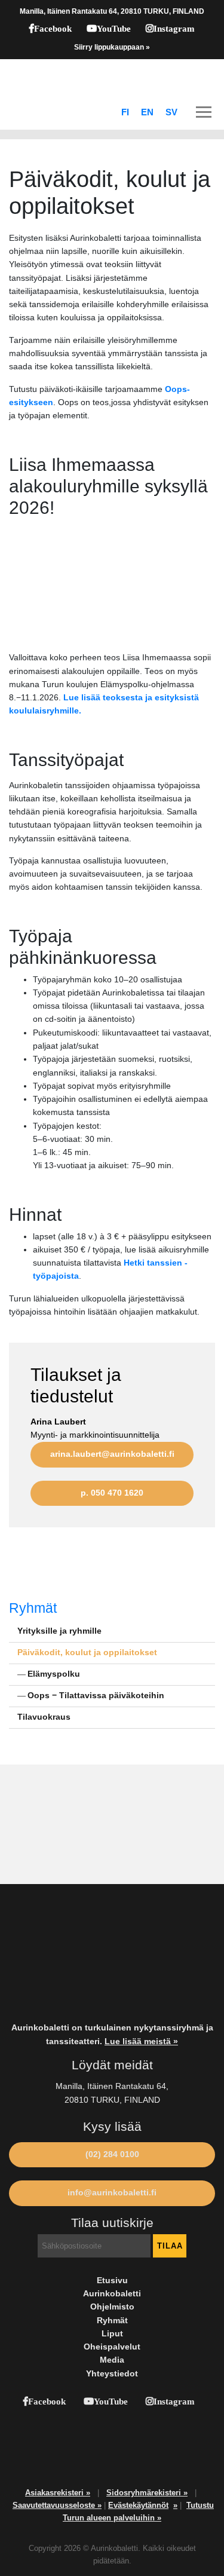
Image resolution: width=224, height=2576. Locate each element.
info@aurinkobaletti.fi (112, 2193)
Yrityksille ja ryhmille (59, 1631)
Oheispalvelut (112, 2347)
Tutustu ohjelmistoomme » (72, 1825)
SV (171, 112)
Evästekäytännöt (138, 2505)
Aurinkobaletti (112, 2294)
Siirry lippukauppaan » (112, 47)
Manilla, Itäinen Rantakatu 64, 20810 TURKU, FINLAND (112, 11)
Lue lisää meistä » (141, 2041)
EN (147, 112)
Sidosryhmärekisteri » (147, 2493)
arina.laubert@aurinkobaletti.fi (112, 1454)
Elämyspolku (54, 1674)
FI (125, 112)
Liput (112, 2334)
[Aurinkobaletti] (112, 77)
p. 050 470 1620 (112, 1493)
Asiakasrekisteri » (58, 2493)
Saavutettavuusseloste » (57, 2505)
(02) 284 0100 (112, 2154)
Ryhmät (33, 1608)
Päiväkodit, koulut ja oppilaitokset (87, 1653)
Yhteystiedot (112, 2374)
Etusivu (112, 2281)
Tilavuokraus (44, 1717)
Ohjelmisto (112, 2307)
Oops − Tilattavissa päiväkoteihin (96, 1696)
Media (112, 2360)
